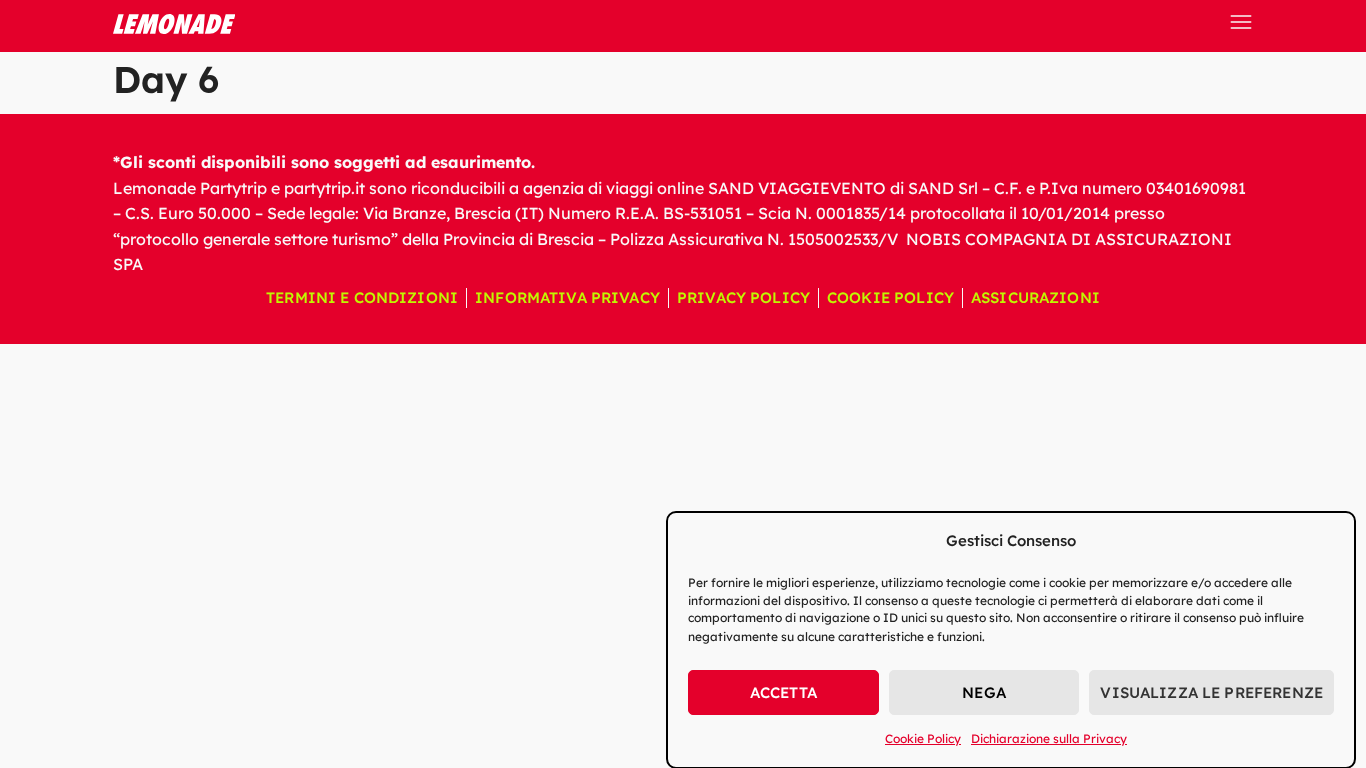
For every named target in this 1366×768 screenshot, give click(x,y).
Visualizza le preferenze (1211, 692)
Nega (984, 692)
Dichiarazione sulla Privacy (1049, 738)
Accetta (783, 692)
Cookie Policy (923, 738)
